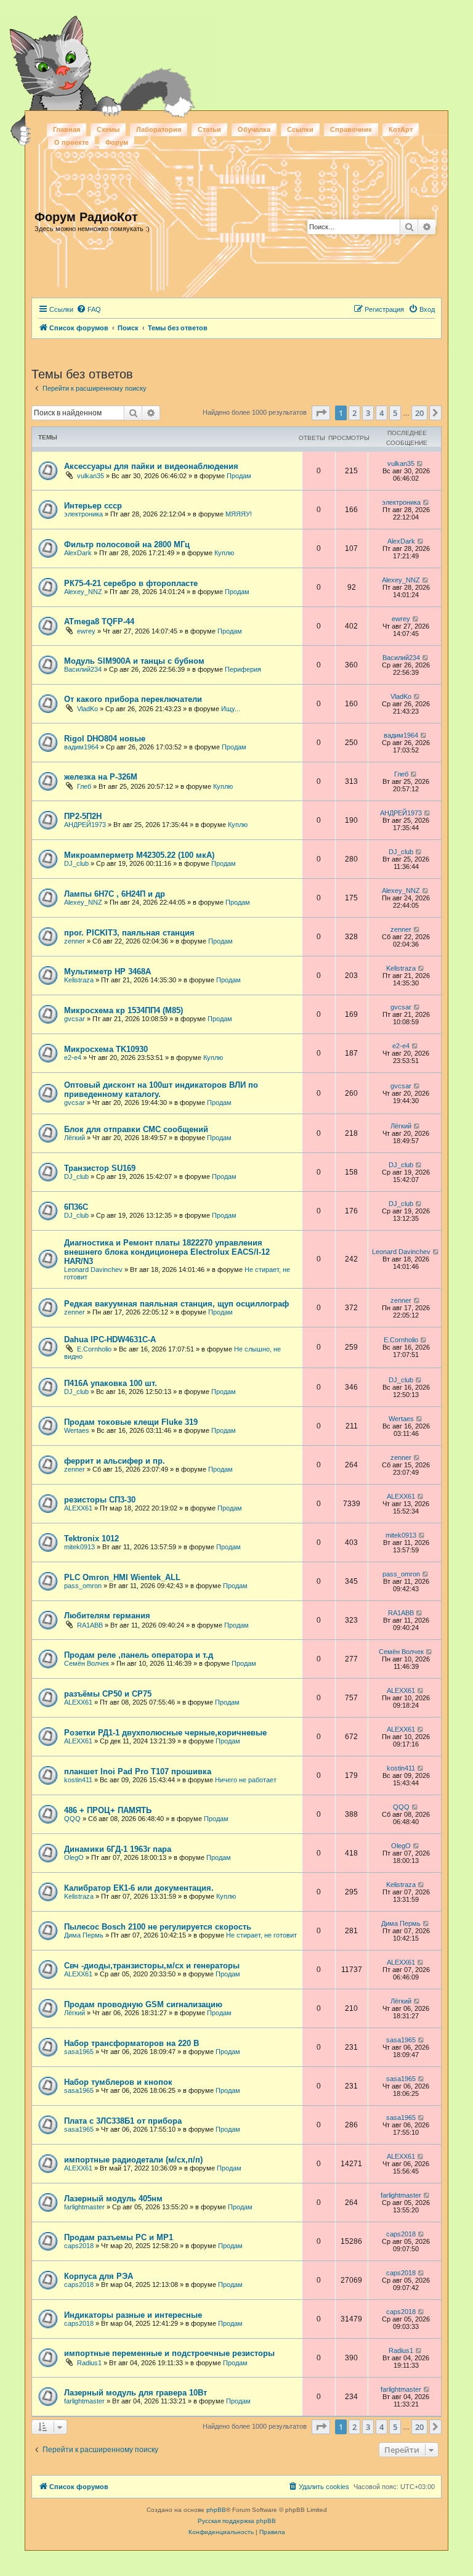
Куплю (224, 553)
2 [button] (354, 413)
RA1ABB (90, 1625)
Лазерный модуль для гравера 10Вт (135, 2393)
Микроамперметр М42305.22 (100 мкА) (139, 855)
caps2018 (79, 2246)
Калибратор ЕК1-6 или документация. (139, 1888)
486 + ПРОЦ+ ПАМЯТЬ (108, 1810)
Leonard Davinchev (93, 1270)
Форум (117, 142)
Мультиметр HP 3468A (107, 972)
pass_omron (83, 1586)
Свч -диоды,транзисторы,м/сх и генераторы (152, 1966)
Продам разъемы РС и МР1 (119, 2237)
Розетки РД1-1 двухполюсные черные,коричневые (165, 1733)
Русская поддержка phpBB (237, 2521)
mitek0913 (79, 1547)
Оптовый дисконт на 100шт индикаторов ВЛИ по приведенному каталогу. (161, 1090)
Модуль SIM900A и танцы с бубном (134, 661)
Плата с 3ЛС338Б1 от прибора (123, 2121)
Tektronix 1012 (91, 1539)
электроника (83, 514)
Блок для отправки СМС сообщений (136, 1129)
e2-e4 (73, 1058)
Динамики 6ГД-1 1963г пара (118, 1849)
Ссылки (300, 129)
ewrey (86, 631)
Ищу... (231, 709)
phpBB (216, 2510)
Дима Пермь (84, 1935)
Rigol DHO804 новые (105, 739)
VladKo (87, 709)
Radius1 (89, 2363)
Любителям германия (107, 1616)
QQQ (72, 1819)
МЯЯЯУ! (239, 514)
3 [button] (368, 413)
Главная (67, 129)
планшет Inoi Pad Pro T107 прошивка (138, 1771)
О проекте (71, 142)
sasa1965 (79, 2052)
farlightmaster (84, 2207)
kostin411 (78, 1780)
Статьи (209, 129)
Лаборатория (159, 129)
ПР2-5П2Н (83, 816)
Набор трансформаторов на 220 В (131, 2043)
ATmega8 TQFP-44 (99, 622)
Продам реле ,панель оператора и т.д (139, 1655)
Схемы (108, 129)
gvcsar (75, 1019)
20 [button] (419, 413)
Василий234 (83, 669)
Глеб (84, 786)
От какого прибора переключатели (133, 699)
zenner (75, 941)
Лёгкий (75, 1138)
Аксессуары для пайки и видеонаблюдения (151, 466)
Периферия (243, 669)
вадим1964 (81, 747)
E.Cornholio (94, 1349)
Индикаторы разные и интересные (133, 2315)
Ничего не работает (246, 1780)
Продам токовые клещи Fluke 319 (131, 1422)
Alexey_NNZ (83, 592)
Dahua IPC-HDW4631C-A (110, 1339)
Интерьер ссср (93, 506)
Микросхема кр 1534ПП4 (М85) (123, 1010)
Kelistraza (79, 980)
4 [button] (382, 413)
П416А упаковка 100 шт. (111, 1383)
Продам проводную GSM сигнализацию (143, 2004)
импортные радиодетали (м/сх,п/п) (133, 2160)
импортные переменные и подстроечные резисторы (169, 2353)
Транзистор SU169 (100, 1168)
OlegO (74, 1857)
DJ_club (76, 863)
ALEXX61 (78, 1508)
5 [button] (395, 413)
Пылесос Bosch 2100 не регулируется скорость (158, 1927)
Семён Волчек (87, 1663)
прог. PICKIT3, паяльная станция (129, 933)
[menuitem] (89, 309)
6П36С (76, 1207)
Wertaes (77, 1430)
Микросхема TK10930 (106, 1049)
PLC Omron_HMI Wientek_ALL (122, 1577)
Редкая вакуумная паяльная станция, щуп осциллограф (176, 1304)
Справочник (351, 129)
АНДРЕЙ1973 (85, 825)
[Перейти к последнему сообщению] (420, 463)
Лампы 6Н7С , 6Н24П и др (115, 894)
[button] (321, 413)
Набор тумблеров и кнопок (118, 2082)
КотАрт (401, 129)
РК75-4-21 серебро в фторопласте (131, 583)
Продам (239, 476)
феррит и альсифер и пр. (115, 1461)
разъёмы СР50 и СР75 (108, 1694)
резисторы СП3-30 (100, 1500)
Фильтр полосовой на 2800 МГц (127, 544)
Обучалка (254, 129)
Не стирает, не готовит (261, 1935)
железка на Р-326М (101, 777)
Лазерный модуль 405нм (113, 2199)
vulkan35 (91, 476)
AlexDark (78, 553)
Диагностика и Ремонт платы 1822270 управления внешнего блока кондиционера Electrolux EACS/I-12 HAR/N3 (167, 1252)
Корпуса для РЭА (99, 2276)
